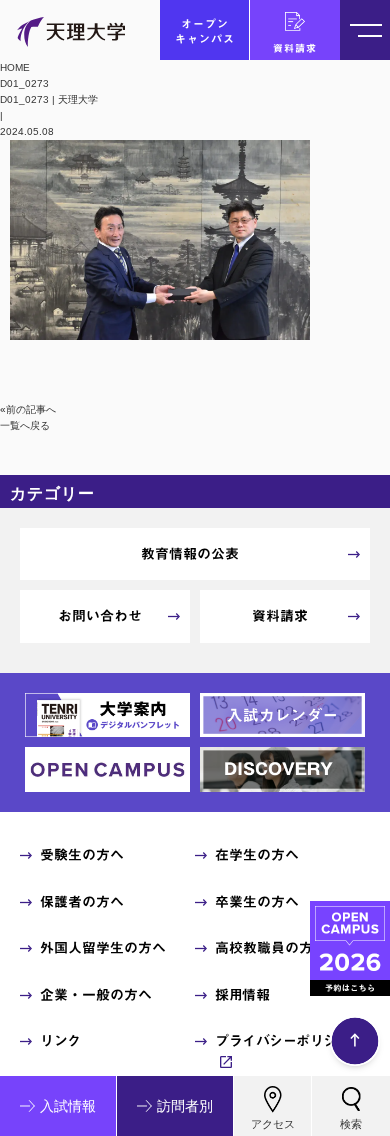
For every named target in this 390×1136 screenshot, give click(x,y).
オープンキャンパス (205, 31)
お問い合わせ (100, 616)
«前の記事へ (28, 409)
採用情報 (242, 995)
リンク (60, 1041)
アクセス (273, 1124)
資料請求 (295, 48)
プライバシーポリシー (282, 1041)
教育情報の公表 (190, 554)
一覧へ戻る (25, 425)
